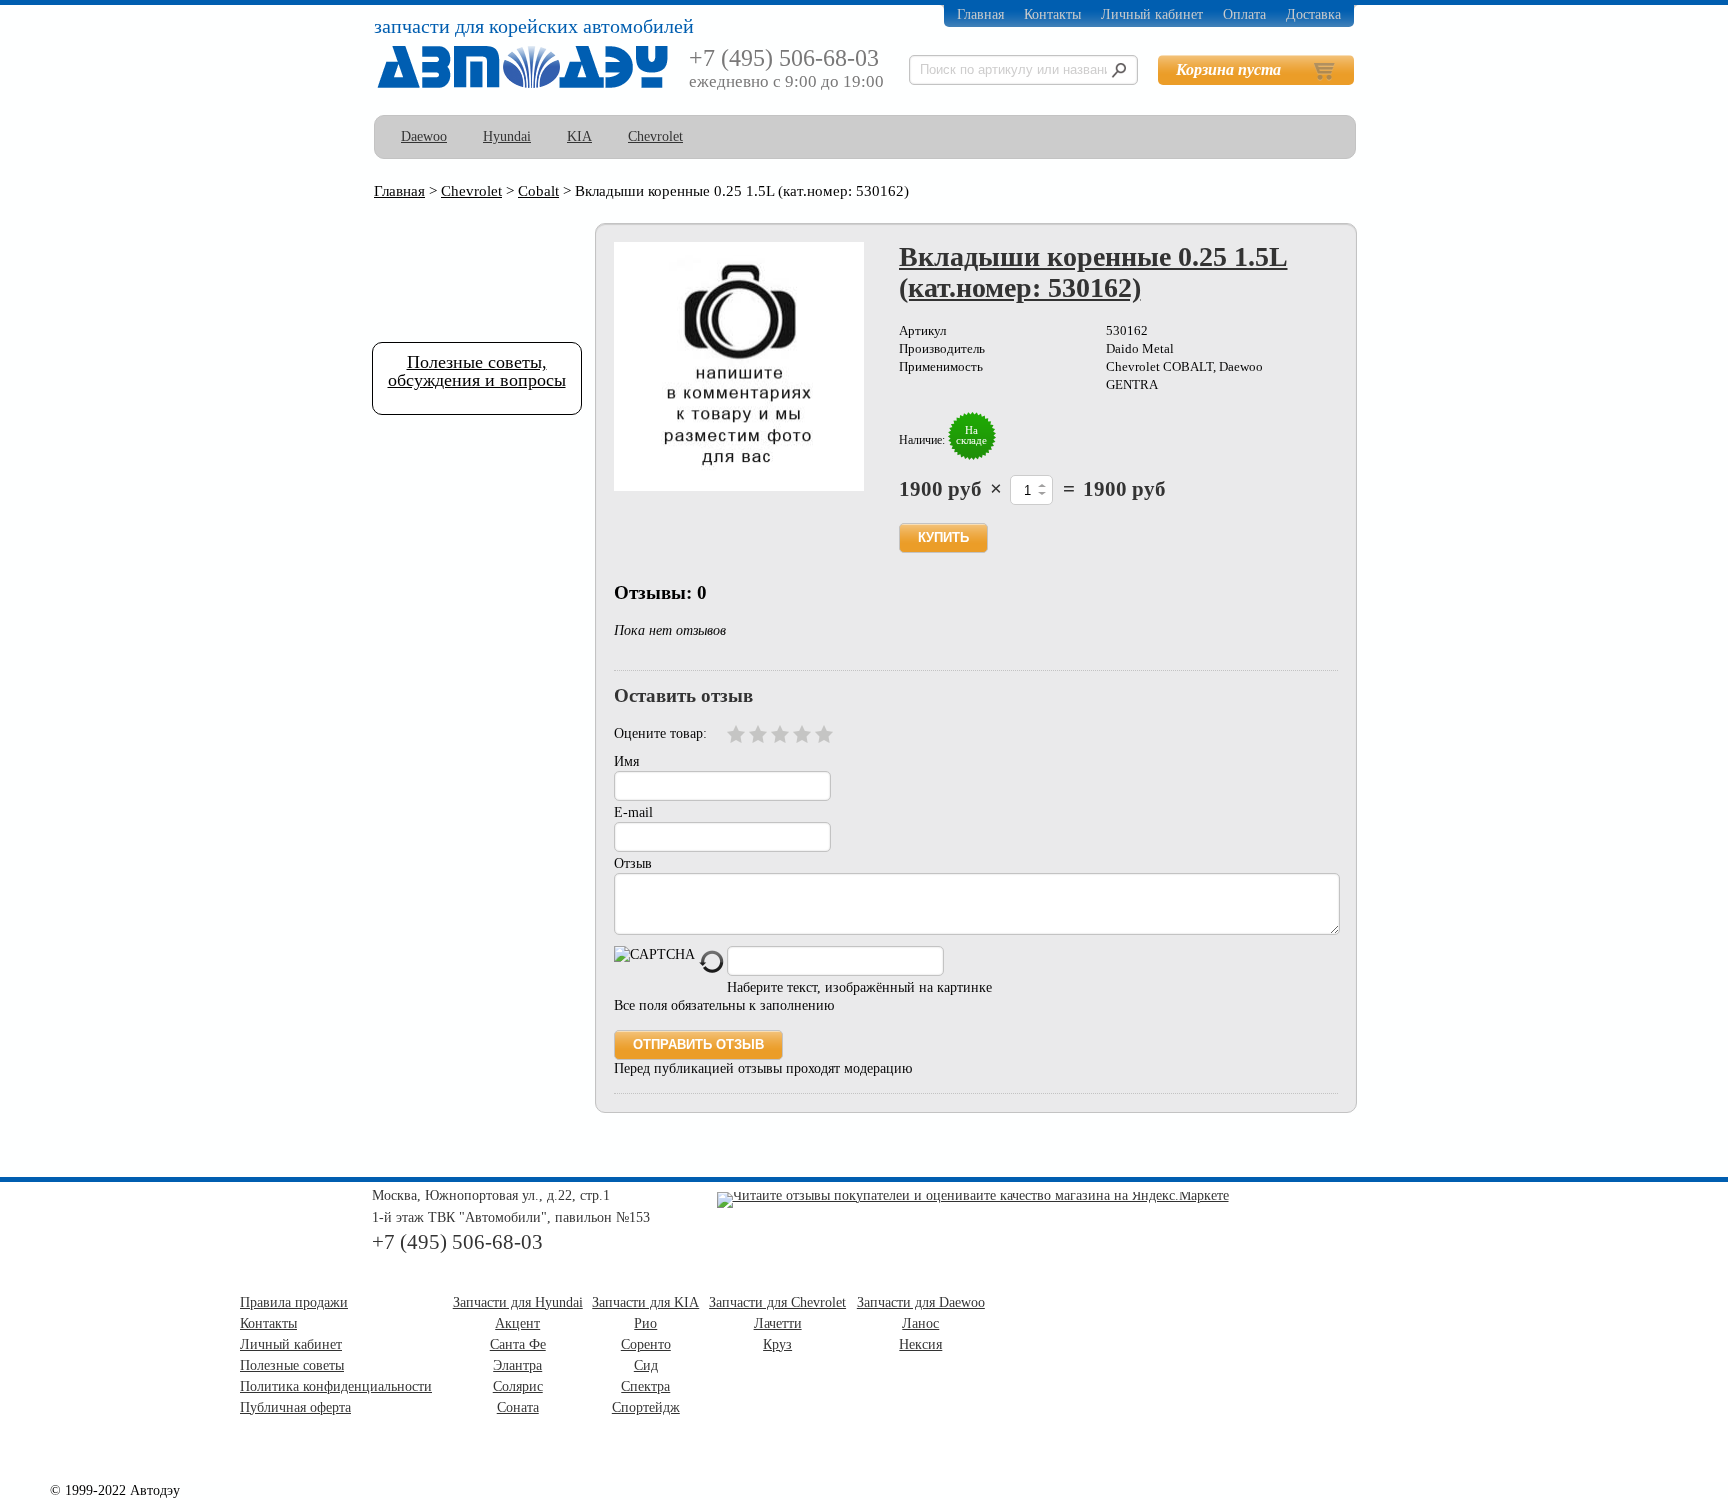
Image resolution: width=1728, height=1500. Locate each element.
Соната (518, 1407)
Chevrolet (655, 136)
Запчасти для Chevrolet (777, 1302)
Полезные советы (292, 1365)
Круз (777, 1344)
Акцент (517, 1323)
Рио (645, 1323)
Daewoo (424, 136)
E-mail (633, 812)
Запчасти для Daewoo (921, 1302)
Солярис (518, 1386)
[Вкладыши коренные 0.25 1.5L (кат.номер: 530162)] (739, 366)
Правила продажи (294, 1302)
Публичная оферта (295, 1407)
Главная (980, 14)
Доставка (1313, 14)
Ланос (920, 1323)
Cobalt (538, 190)
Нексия (920, 1344)
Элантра (517, 1365)
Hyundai (507, 136)
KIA (579, 136)
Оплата (1244, 14)
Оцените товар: (660, 733)
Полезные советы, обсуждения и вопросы (477, 371)
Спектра (645, 1386)
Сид (646, 1365)
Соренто (646, 1344)
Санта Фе (518, 1344)
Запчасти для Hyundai (518, 1302)
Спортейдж (646, 1407)
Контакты (1052, 14)
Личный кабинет (1152, 14)
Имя (626, 761)
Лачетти (778, 1323)
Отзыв (633, 863)
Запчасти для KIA (645, 1302)
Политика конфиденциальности (336, 1386)
